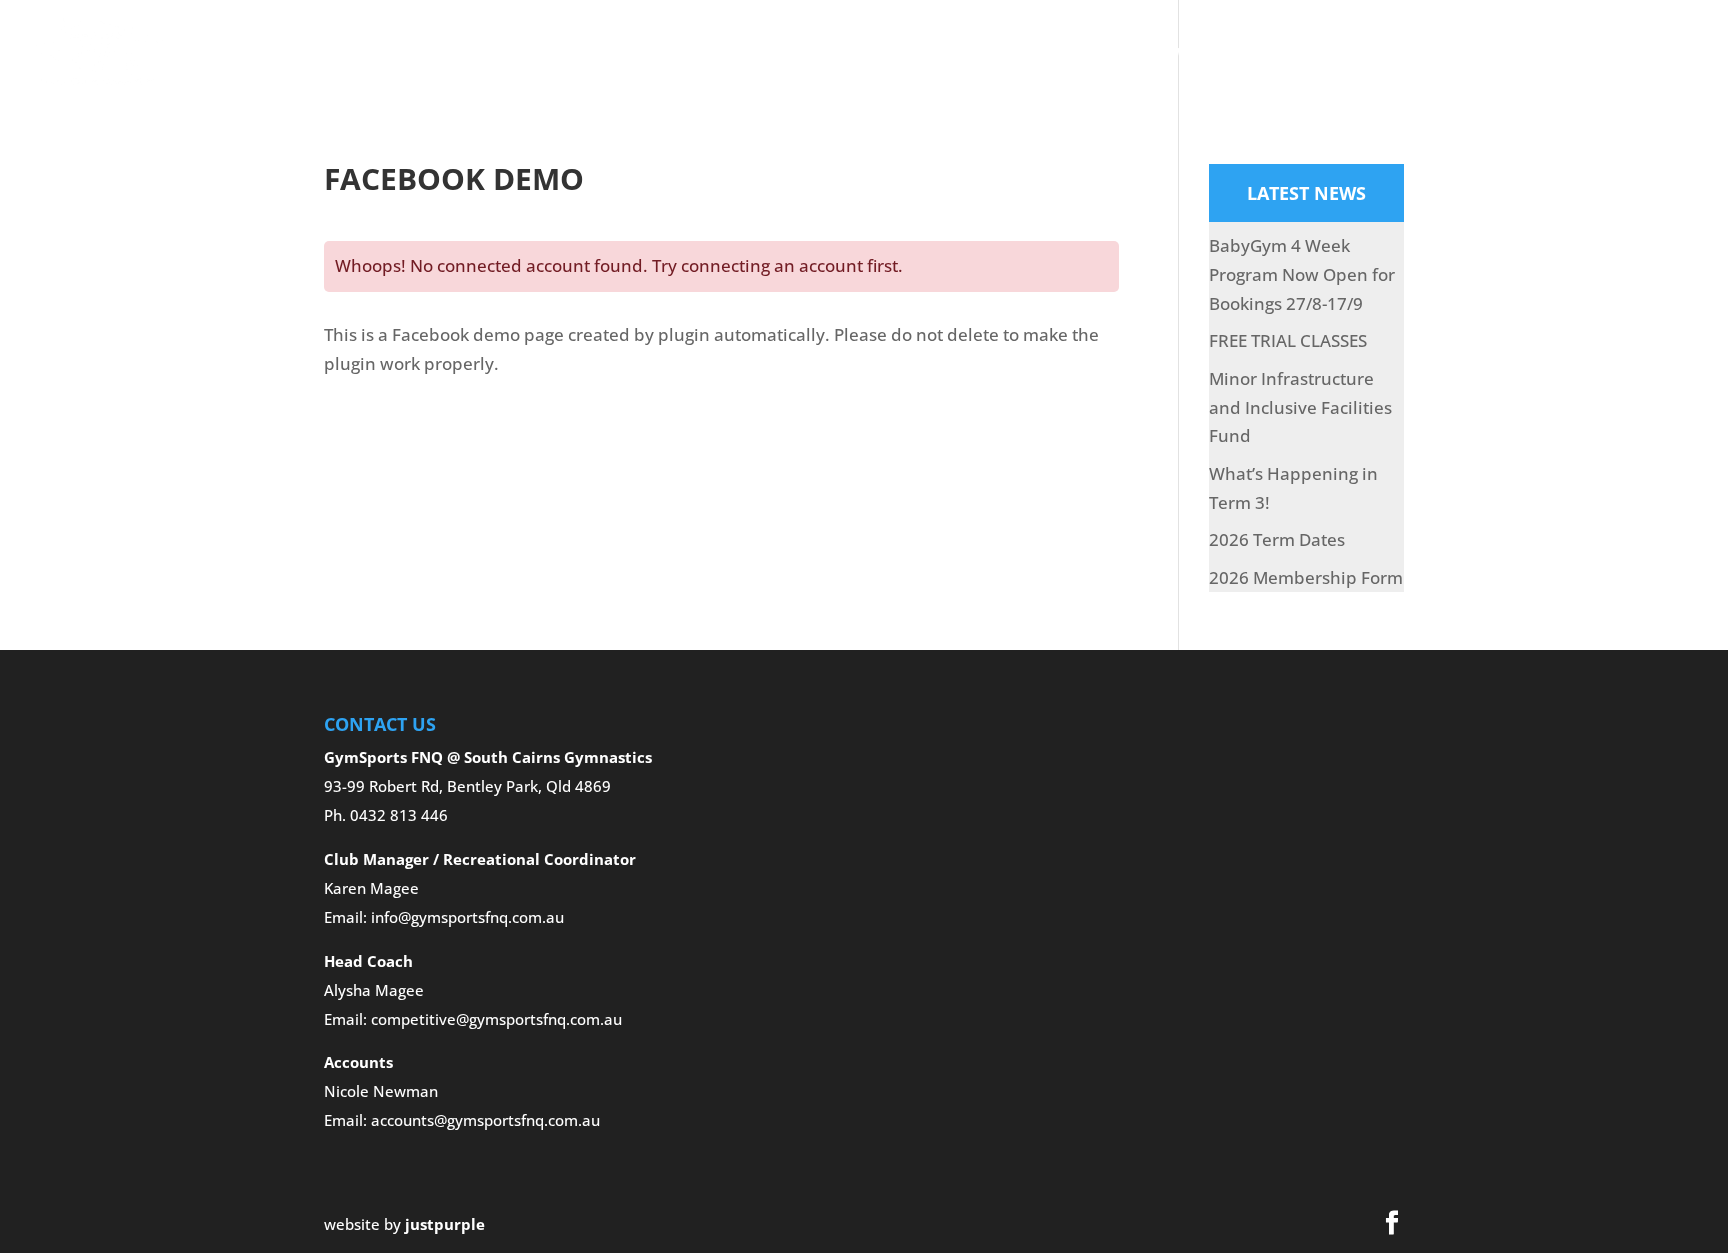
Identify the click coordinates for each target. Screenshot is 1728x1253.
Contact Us (1523, 54)
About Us (517, 54)
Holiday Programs (1051, 54)
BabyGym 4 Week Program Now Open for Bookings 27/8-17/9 (1302, 274)
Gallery (921, 54)
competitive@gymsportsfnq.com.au (496, 1019)
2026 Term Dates (1277, 539)
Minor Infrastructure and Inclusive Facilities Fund (1300, 407)
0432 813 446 (399, 815)
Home (433, 54)
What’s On (1211, 54)
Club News (1318, 54)
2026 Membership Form (1306, 577)
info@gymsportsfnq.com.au (467, 917)
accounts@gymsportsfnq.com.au (485, 1120)
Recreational (652, 54)
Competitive (797, 54)
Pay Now (1419, 54)
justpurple (445, 1224)
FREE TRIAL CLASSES (1288, 340)
